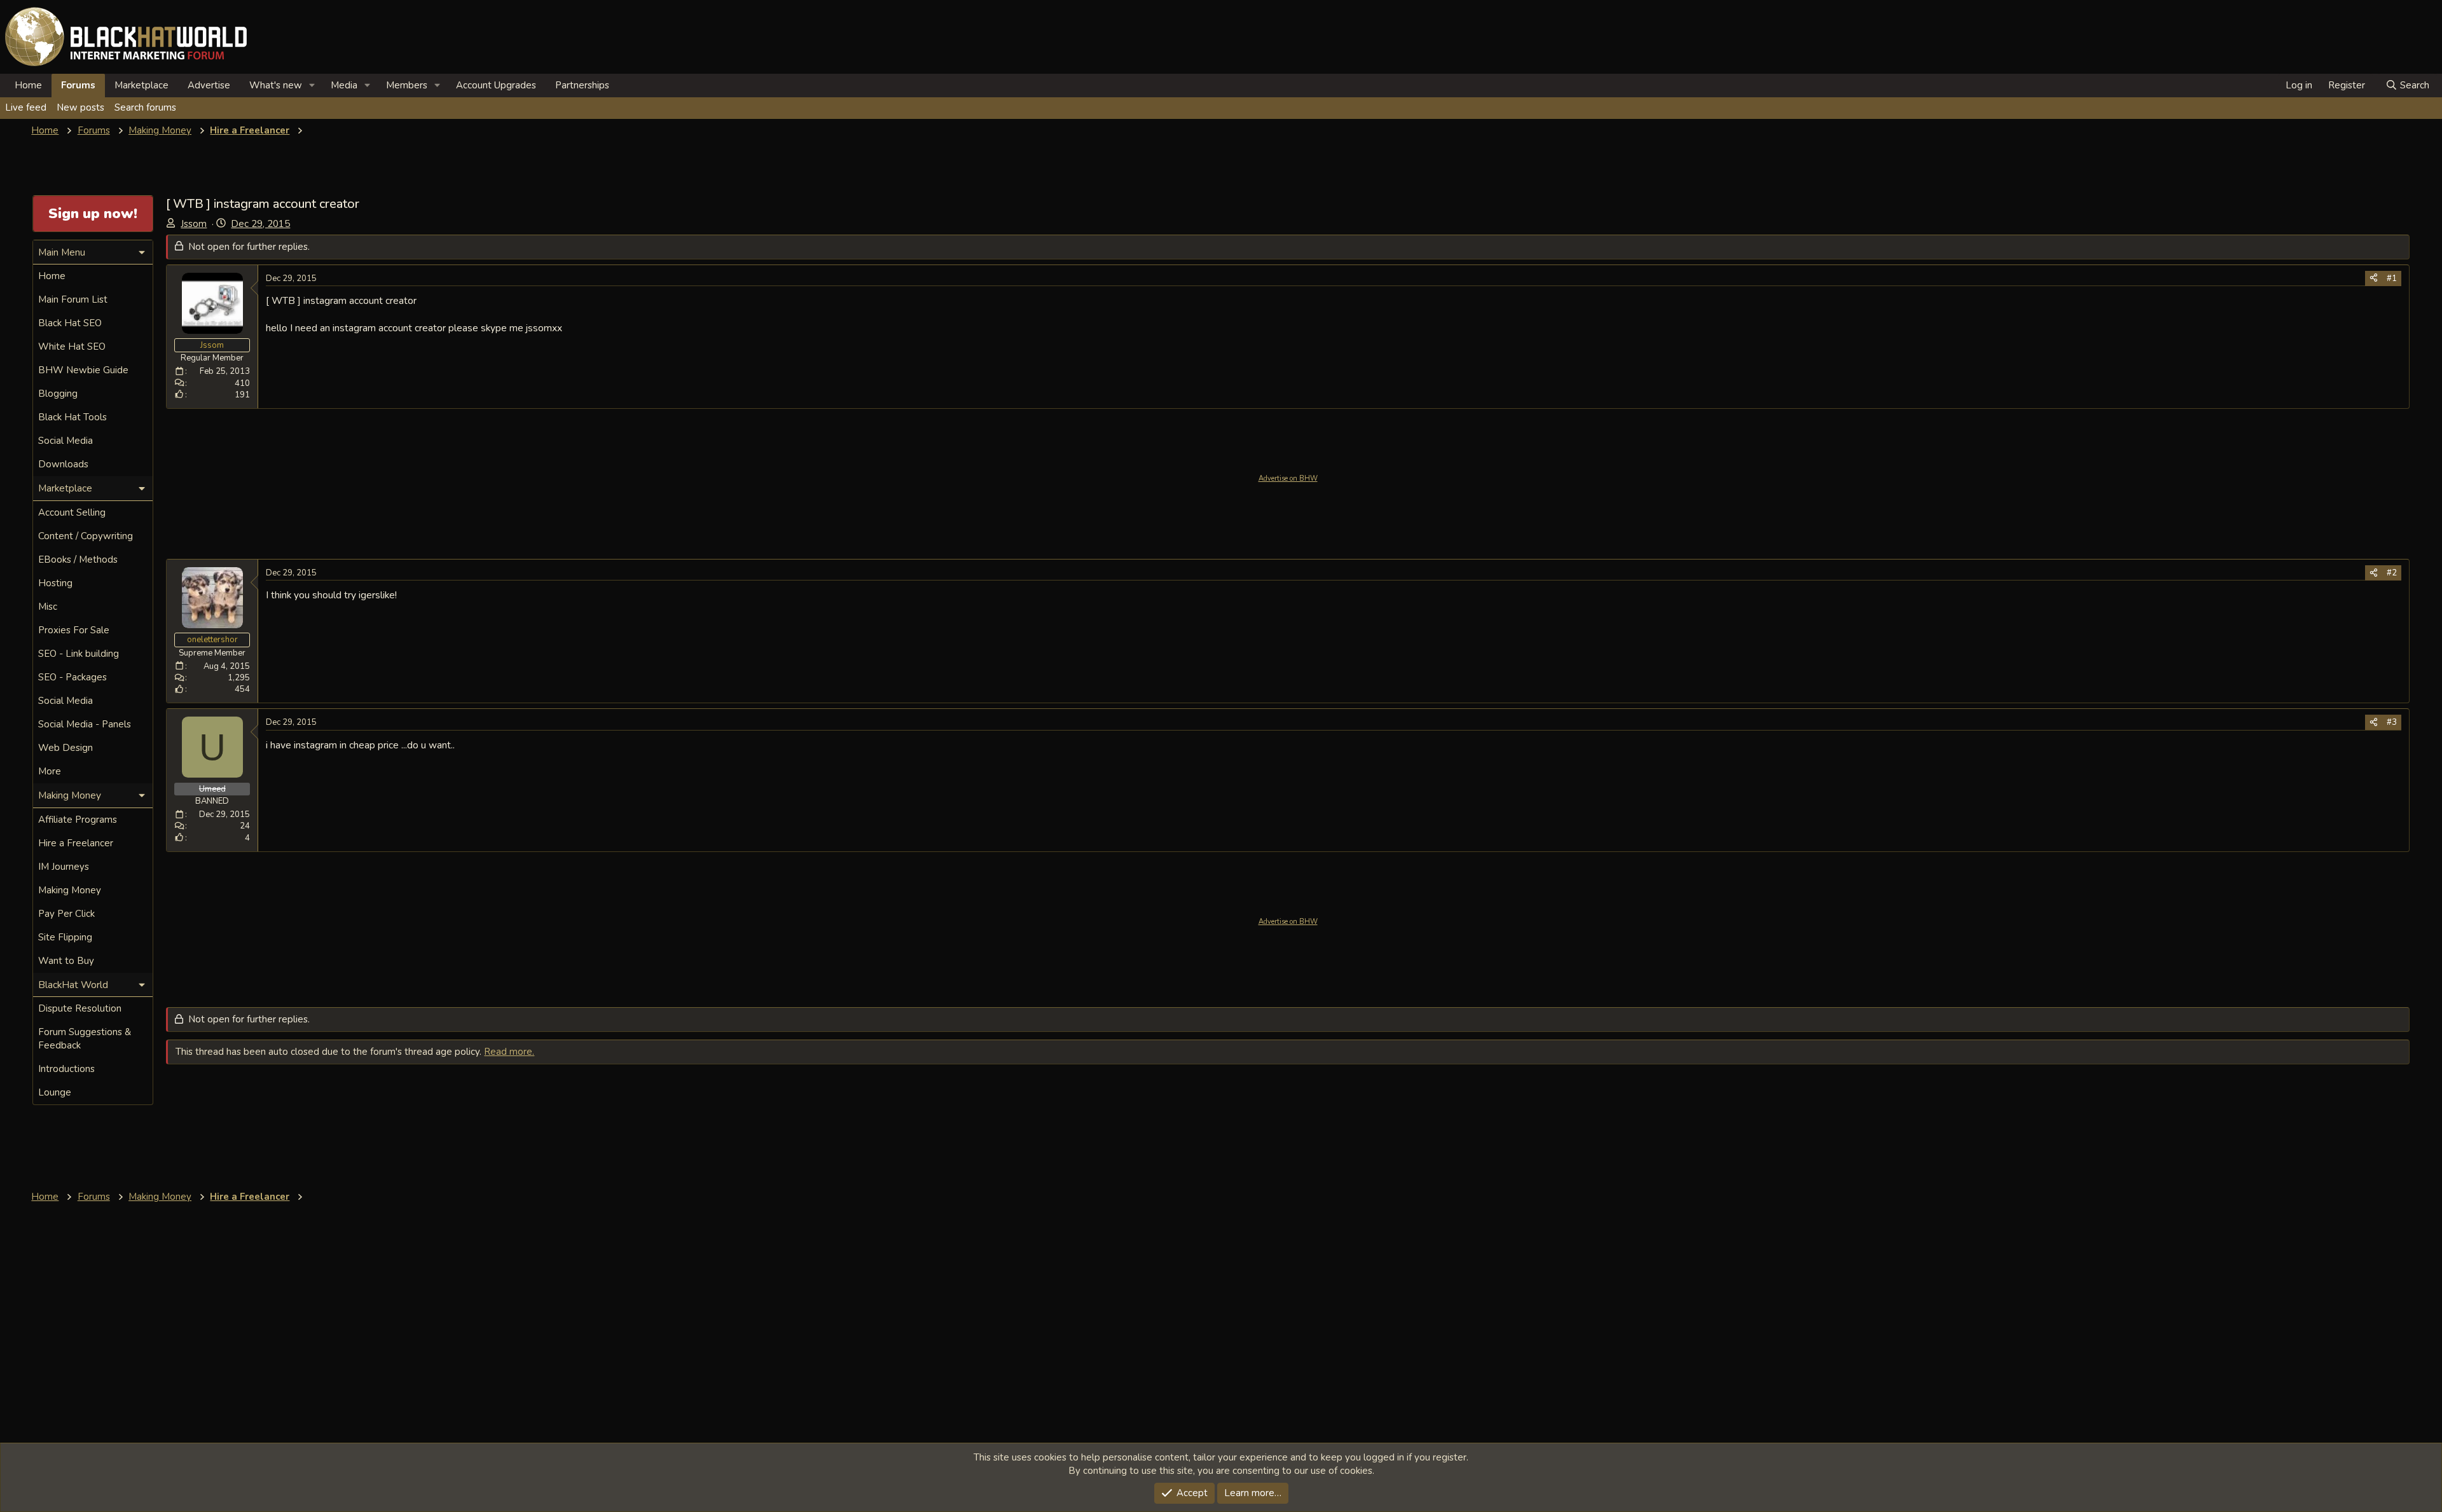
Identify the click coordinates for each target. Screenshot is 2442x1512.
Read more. (509, 1052)
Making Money (70, 890)
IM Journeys (64, 867)
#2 (2392, 573)
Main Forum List (73, 299)
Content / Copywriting (86, 536)
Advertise (209, 85)
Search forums (145, 107)
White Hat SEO (72, 347)
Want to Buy (66, 961)
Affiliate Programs (78, 820)
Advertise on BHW (1288, 478)
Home (28, 85)
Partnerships (582, 85)
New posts (80, 107)
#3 (2392, 722)
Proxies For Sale (74, 630)
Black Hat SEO (70, 323)
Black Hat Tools (72, 417)
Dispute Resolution (80, 1008)
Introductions (66, 1069)
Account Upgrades (496, 85)
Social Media (66, 441)
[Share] (2374, 278)
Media (344, 85)
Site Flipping (65, 937)
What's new (276, 85)
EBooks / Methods (78, 560)
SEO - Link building (79, 654)
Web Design (66, 748)
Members (407, 85)
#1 (2392, 278)
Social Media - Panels (85, 724)
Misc (48, 607)
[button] (312, 86)
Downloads (63, 464)
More (50, 771)
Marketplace (141, 85)
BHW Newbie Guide (83, 370)
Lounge (55, 1092)
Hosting (55, 583)
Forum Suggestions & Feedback (85, 1039)
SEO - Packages (72, 677)
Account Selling (72, 512)
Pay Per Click (66, 914)
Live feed (26, 107)
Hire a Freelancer (76, 843)
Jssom (194, 224)
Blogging (58, 394)
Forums (78, 85)
